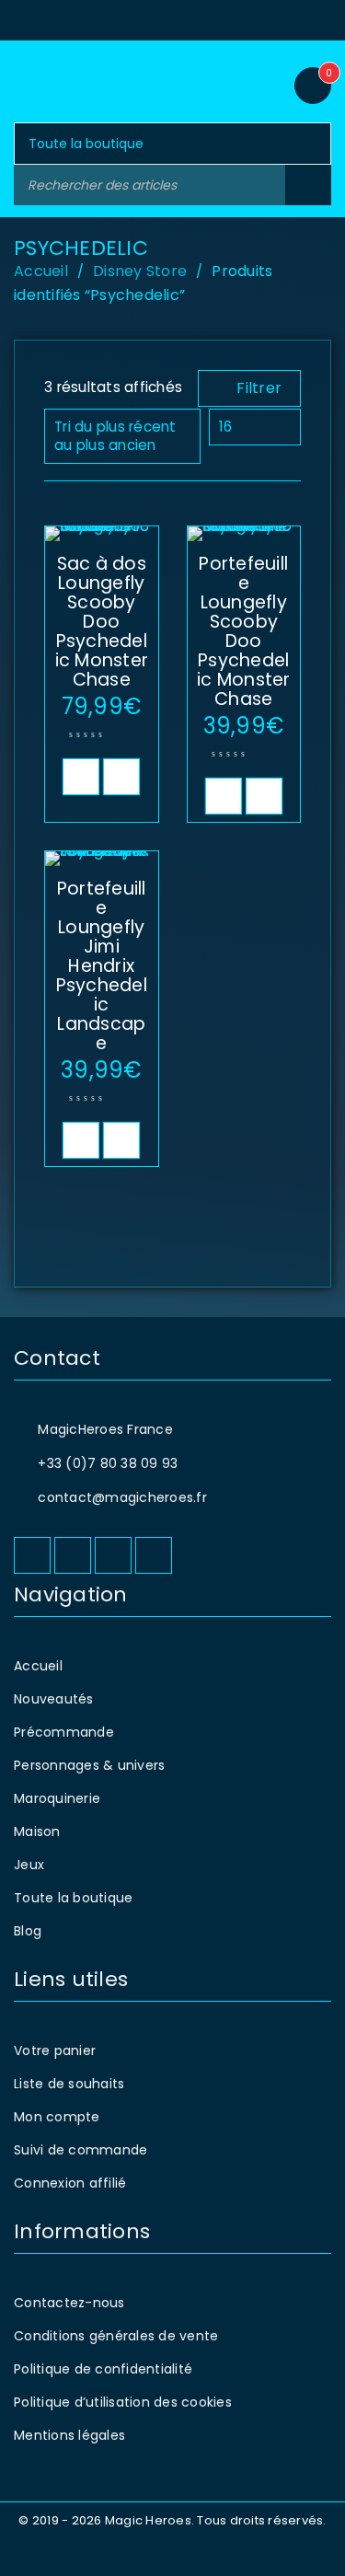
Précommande (64, 1732)
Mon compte (57, 2117)
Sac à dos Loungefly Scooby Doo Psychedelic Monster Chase (102, 622)
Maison (37, 1831)
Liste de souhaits (69, 2084)
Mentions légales (69, 2435)
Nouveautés (54, 1699)
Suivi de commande (80, 2150)
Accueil (41, 271)
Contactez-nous (69, 2303)
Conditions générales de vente (116, 2336)
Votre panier (55, 2050)
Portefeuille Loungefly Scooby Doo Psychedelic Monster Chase (244, 631)
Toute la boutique (73, 1898)
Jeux (29, 1865)
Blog (28, 1931)
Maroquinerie (57, 1798)
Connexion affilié (70, 2183)
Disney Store (140, 271)
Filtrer (259, 388)
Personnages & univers (89, 1765)
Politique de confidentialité (103, 2369)
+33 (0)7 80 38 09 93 (108, 1463)
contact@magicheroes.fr (122, 1497)
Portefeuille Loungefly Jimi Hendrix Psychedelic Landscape (102, 966)
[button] (81, 777)
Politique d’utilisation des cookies (123, 2402)
